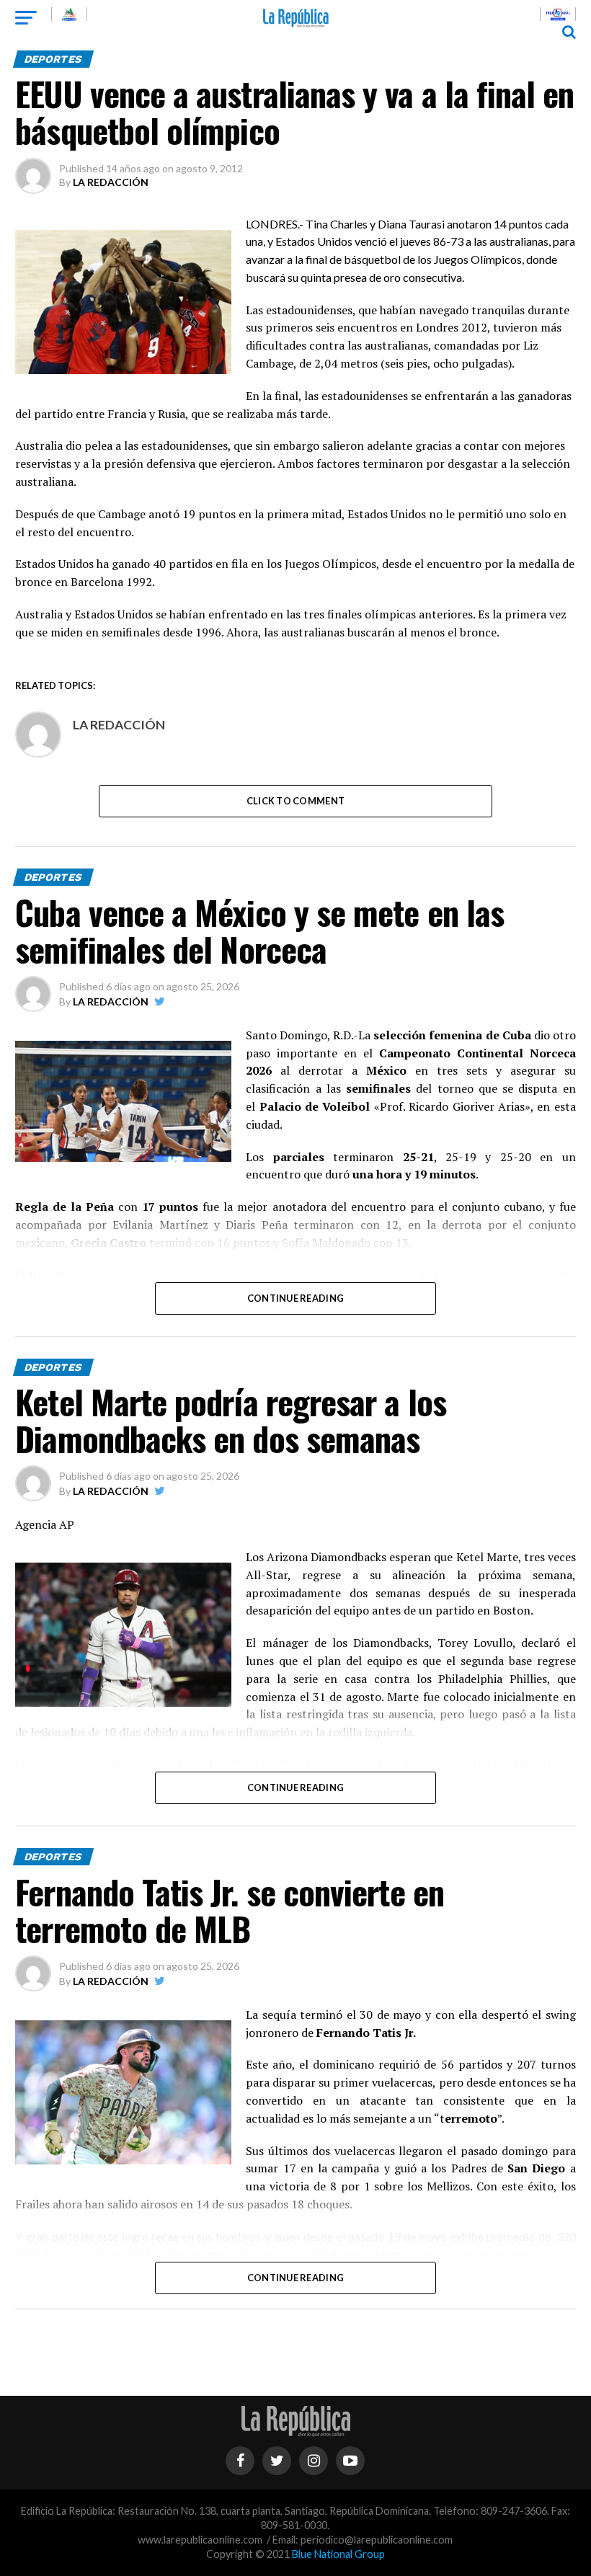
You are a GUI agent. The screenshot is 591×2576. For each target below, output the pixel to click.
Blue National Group (338, 2554)
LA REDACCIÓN (111, 182)
